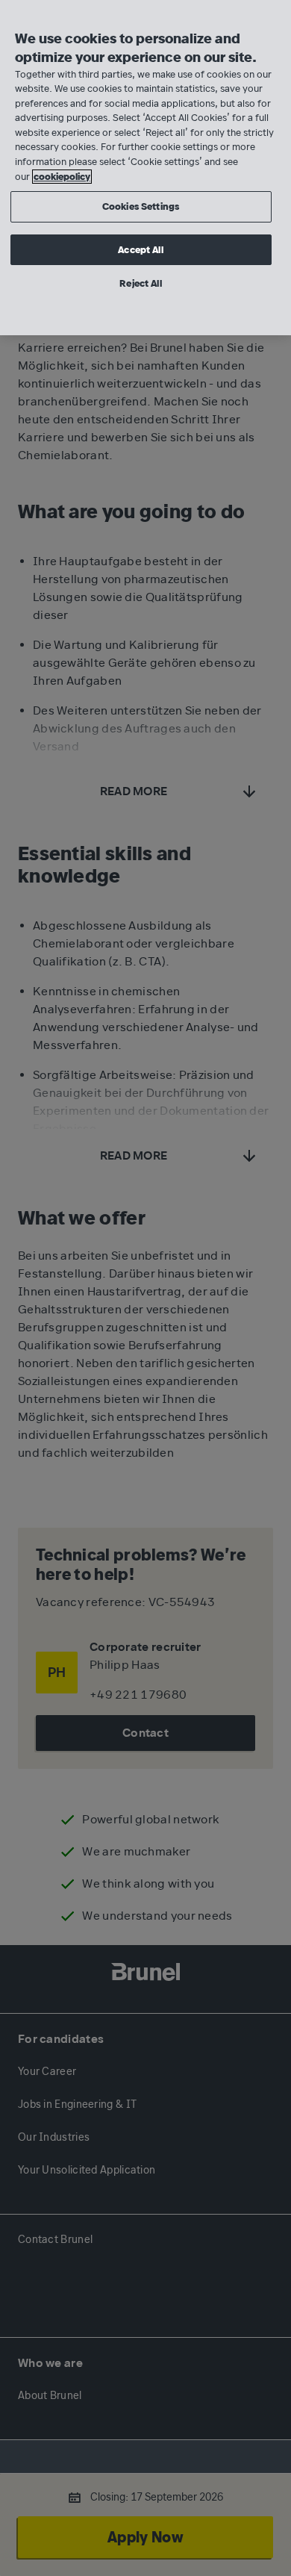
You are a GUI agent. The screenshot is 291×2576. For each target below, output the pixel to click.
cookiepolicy (62, 177)
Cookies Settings (141, 206)
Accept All (140, 250)
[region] (145, 168)
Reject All (140, 283)
